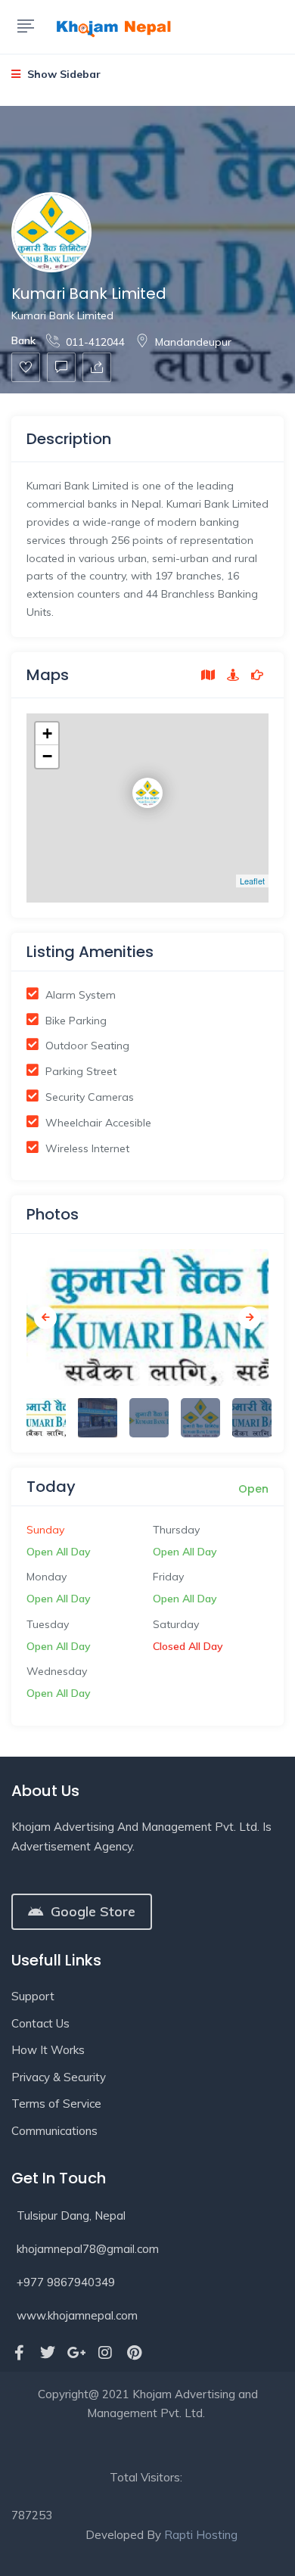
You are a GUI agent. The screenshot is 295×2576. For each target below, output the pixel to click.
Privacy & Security (59, 2077)
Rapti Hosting (201, 2535)
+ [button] (47, 733)
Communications (54, 2131)
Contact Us (40, 2023)
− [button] (47, 756)
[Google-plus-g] (76, 2353)
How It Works (48, 2050)
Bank (23, 340)
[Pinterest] (134, 2353)
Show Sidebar (62, 74)
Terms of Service (56, 2104)
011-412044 (95, 342)
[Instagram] (105, 2353)
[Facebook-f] (19, 2353)
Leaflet (252, 881)
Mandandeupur (193, 342)
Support (33, 1996)
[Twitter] (48, 2353)
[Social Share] (97, 367)
